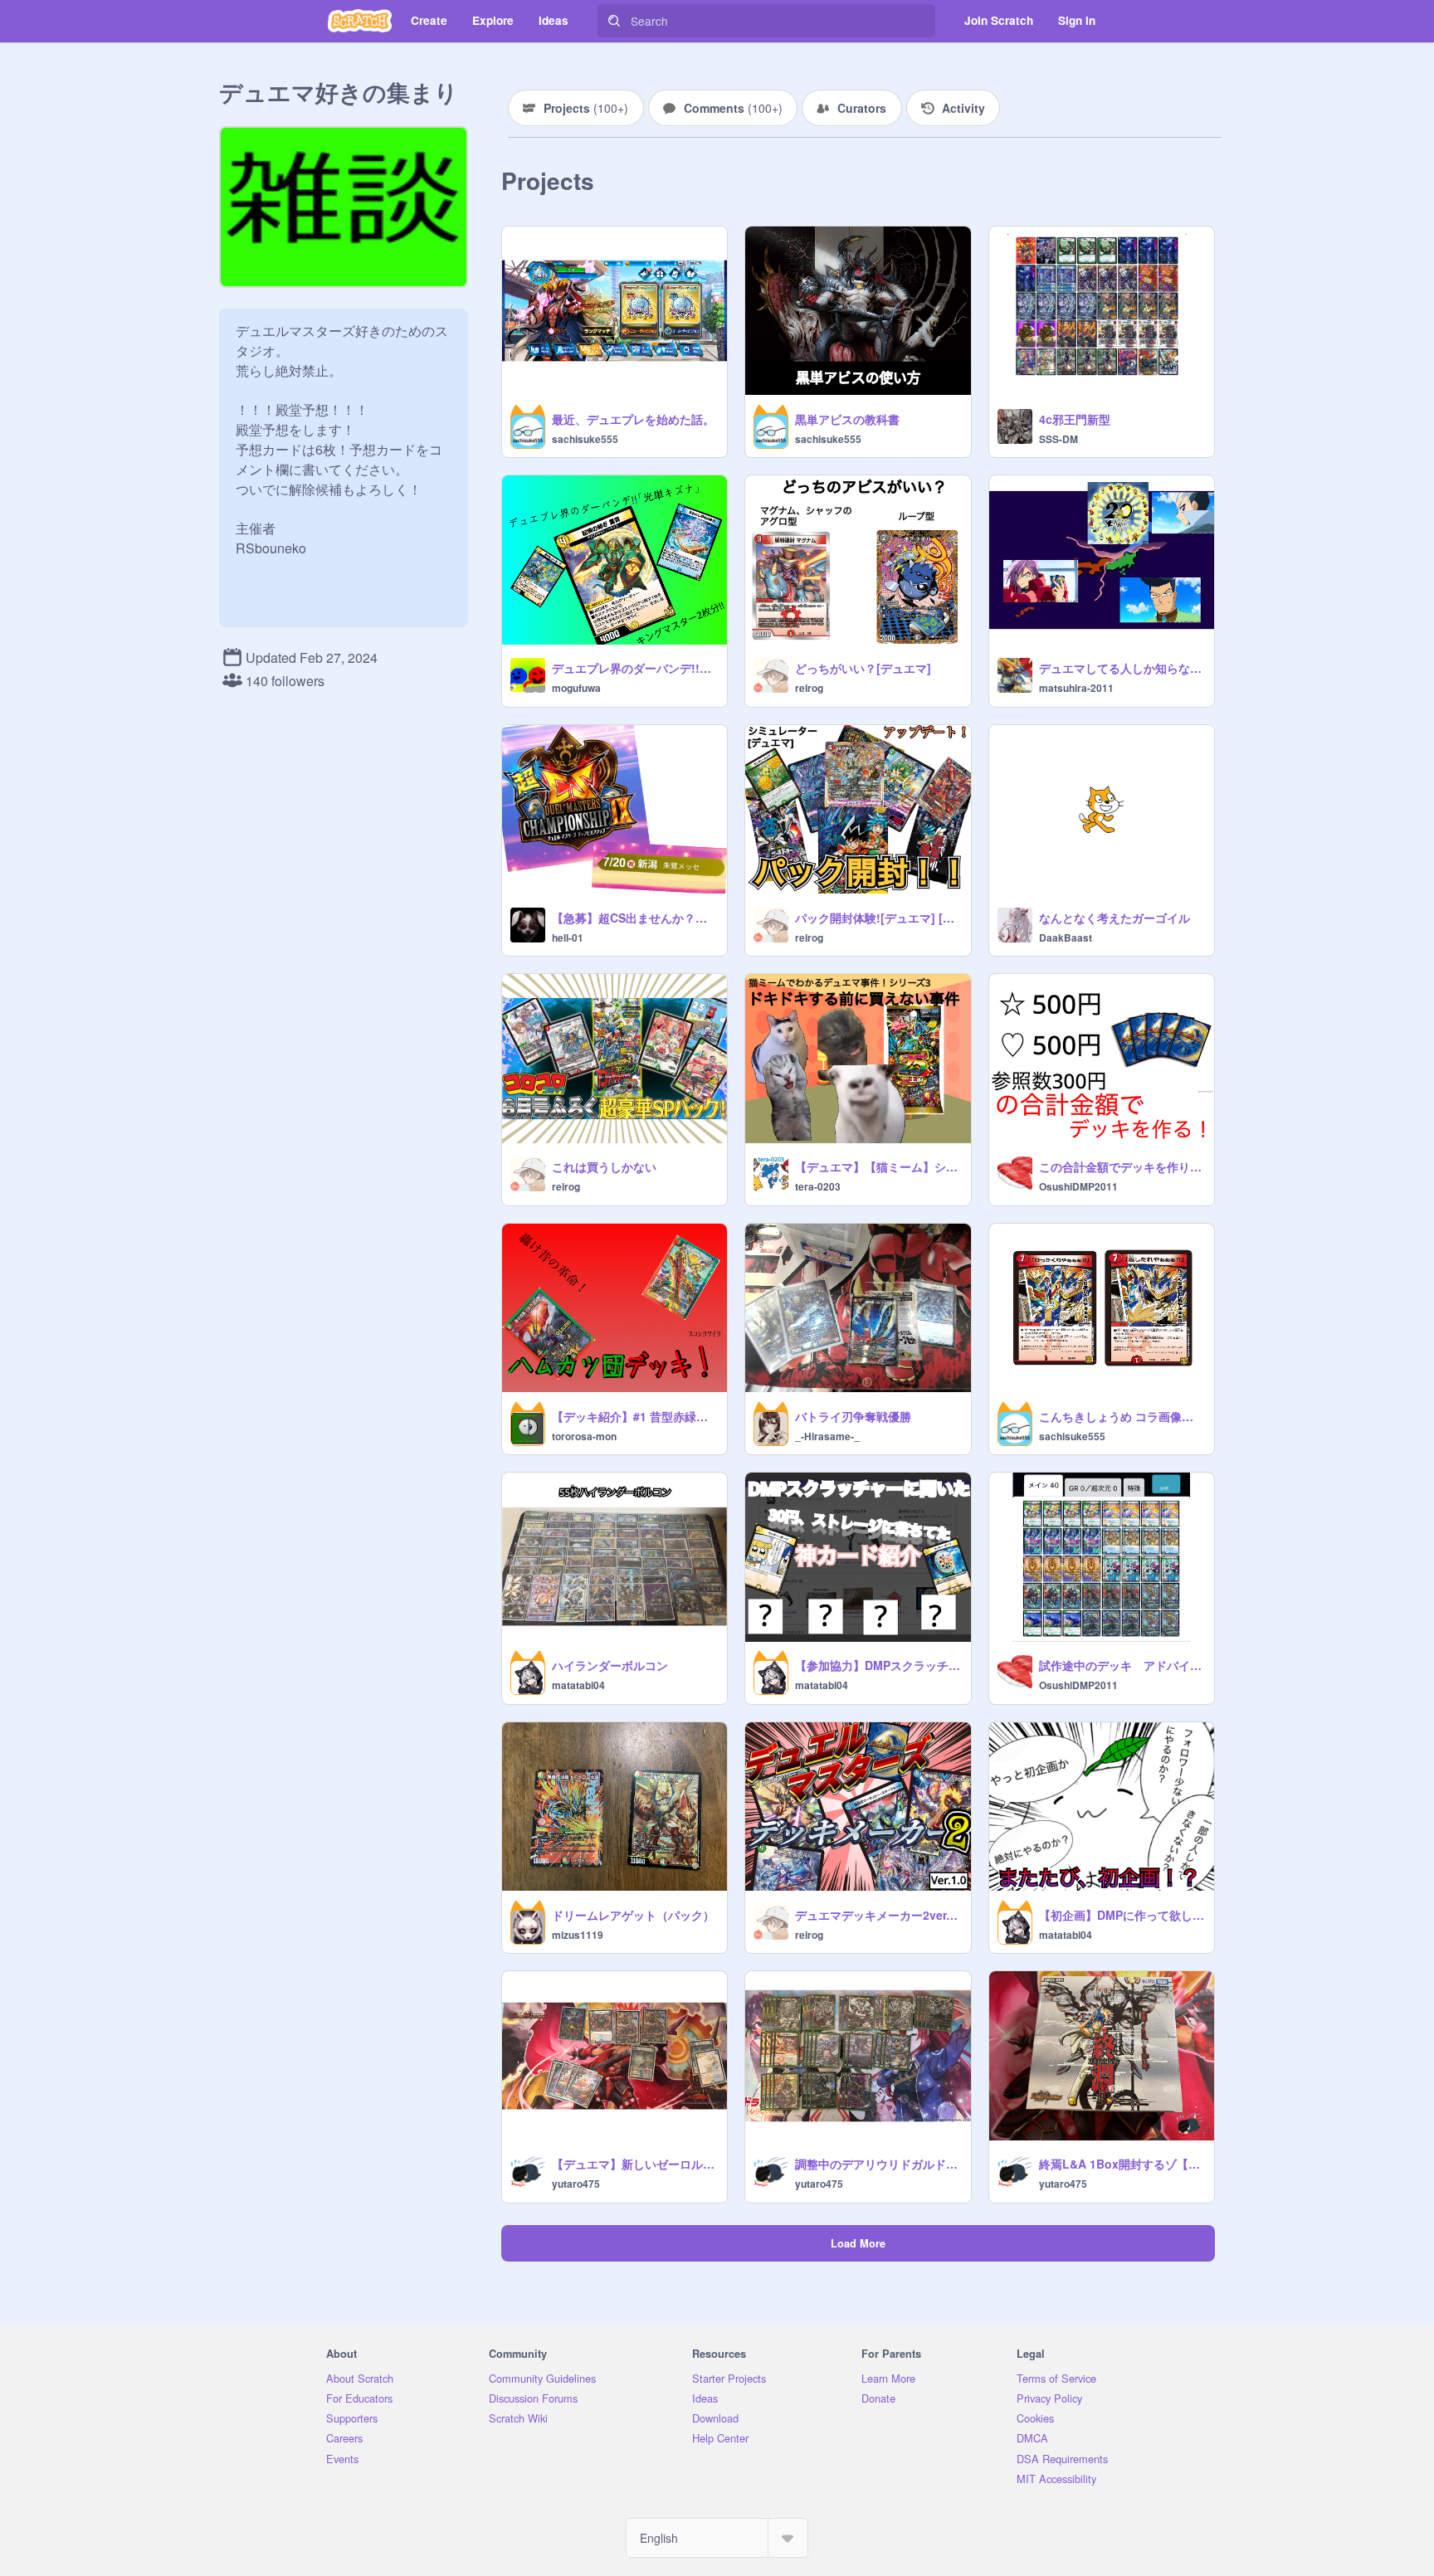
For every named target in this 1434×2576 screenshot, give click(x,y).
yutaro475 (576, 2184)
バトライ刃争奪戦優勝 (853, 1416)
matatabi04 (578, 1685)
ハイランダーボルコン (610, 1665)
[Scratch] (360, 21)
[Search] (614, 21)
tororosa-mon (584, 1436)
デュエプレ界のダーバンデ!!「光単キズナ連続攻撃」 (634, 668)
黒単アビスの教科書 (847, 419)
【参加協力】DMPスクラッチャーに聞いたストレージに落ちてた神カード (878, 1665)
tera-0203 (818, 1186)
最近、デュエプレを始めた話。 (633, 419)
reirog (809, 688)
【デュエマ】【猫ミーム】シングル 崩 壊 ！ (878, 1166)
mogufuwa (576, 688)
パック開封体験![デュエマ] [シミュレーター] (878, 918)
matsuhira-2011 (1076, 688)
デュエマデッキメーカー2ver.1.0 (878, 1915)
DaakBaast (1066, 937)
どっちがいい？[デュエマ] (863, 668)
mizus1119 (578, 1935)
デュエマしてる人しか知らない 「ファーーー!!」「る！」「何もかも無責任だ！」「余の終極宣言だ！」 (1122, 668)
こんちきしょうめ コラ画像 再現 (1122, 1416)
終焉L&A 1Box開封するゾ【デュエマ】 (1122, 2164)
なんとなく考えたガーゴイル (1115, 918)
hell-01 (568, 937)
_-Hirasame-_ (827, 1436)
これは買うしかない (604, 1166)
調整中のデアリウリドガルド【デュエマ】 (878, 2164)
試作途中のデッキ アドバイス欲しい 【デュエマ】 (1122, 1665)
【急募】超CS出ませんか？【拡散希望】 (634, 918)
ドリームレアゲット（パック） (633, 1915)
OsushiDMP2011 (1078, 1186)
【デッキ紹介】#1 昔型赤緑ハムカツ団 (634, 1416)
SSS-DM (1058, 439)
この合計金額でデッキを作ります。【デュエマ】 (1122, 1166)
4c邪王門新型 (1075, 419)
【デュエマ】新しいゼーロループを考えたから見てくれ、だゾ (634, 2164)
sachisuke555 (585, 439)
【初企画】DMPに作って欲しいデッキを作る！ (1122, 1915)
